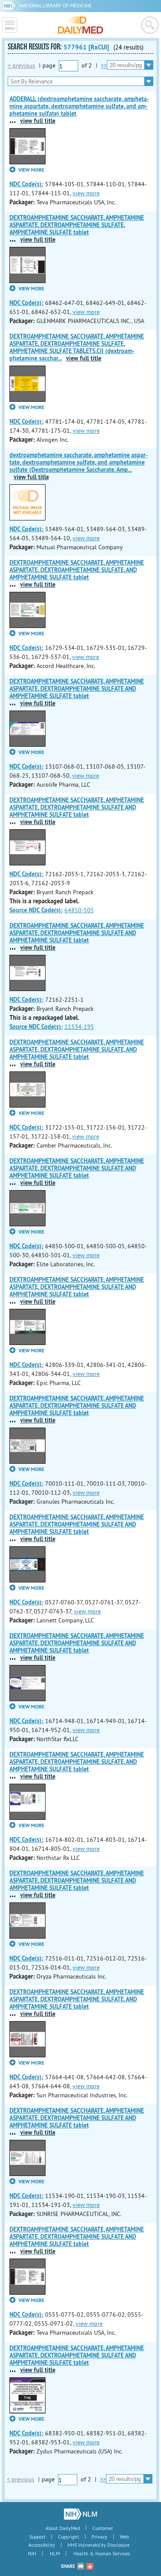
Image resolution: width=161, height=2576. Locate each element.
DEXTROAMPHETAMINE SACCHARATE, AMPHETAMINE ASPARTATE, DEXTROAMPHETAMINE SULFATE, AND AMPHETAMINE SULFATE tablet (77, 570)
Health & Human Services (102, 2553)
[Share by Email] (81, 2566)
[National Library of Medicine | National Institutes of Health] (80, 2514)
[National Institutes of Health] (11, 5)
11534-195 (79, 1027)
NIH (32, 2553)
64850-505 (79, 910)
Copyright (68, 2537)
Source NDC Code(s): (36, 910)
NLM (55, 2553)
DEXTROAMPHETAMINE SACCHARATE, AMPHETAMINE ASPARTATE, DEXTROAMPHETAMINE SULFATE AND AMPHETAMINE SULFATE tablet (77, 689)
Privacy (99, 2537)
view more (86, 193)
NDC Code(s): (26, 184)
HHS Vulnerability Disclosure (99, 2545)
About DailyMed (63, 2528)
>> (104, 65)
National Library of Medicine (55, 5)
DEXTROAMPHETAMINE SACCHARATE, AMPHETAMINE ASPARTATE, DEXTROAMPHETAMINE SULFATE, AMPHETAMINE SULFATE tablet (77, 225)
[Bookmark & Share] (90, 2566)
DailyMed (80, 25)
